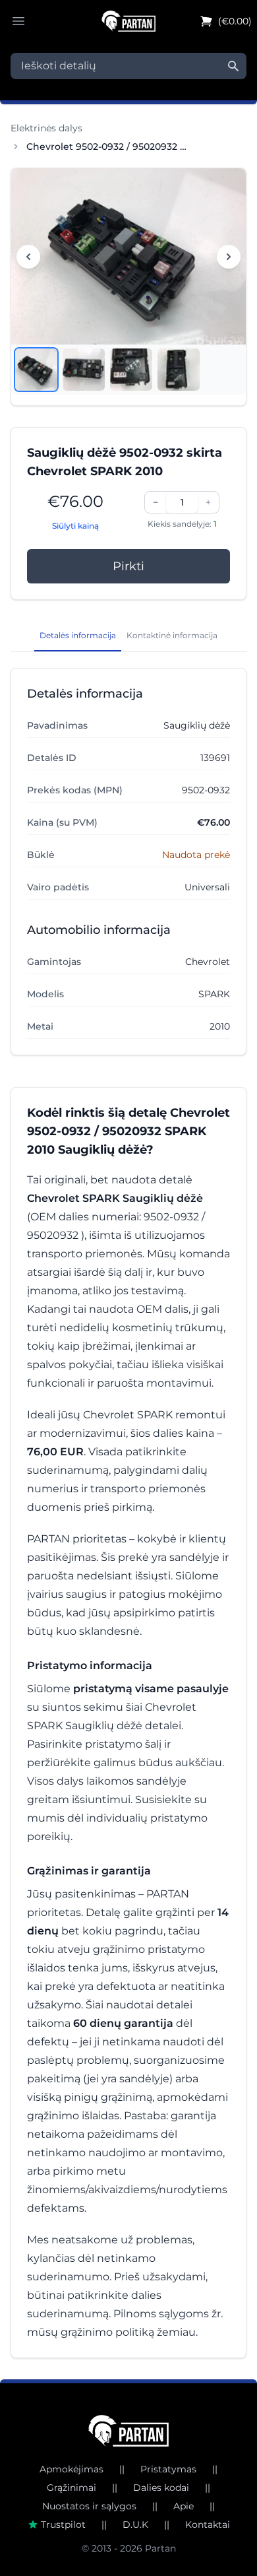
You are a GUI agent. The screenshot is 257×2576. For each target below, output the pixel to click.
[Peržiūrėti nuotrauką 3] (131, 370)
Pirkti (128, 566)
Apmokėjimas (71, 2469)
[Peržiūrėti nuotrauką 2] (84, 370)
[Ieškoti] (233, 66)
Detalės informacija (78, 635)
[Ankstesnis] (28, 257)
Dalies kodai (161, 2488)
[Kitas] (229, 257)
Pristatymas (168, 2469)
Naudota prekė (196, 855)
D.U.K (135, 2525)
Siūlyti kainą (75, 526)
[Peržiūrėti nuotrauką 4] (179, 370)
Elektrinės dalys (46, 128)
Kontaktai (208, 2525)
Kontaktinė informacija (172, 635)
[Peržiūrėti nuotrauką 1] (36, 370)
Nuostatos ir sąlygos (89, 2506)
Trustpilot (63, 2525)
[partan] (129, 2431)
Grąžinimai (71, 2488)
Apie (184, 2506)
